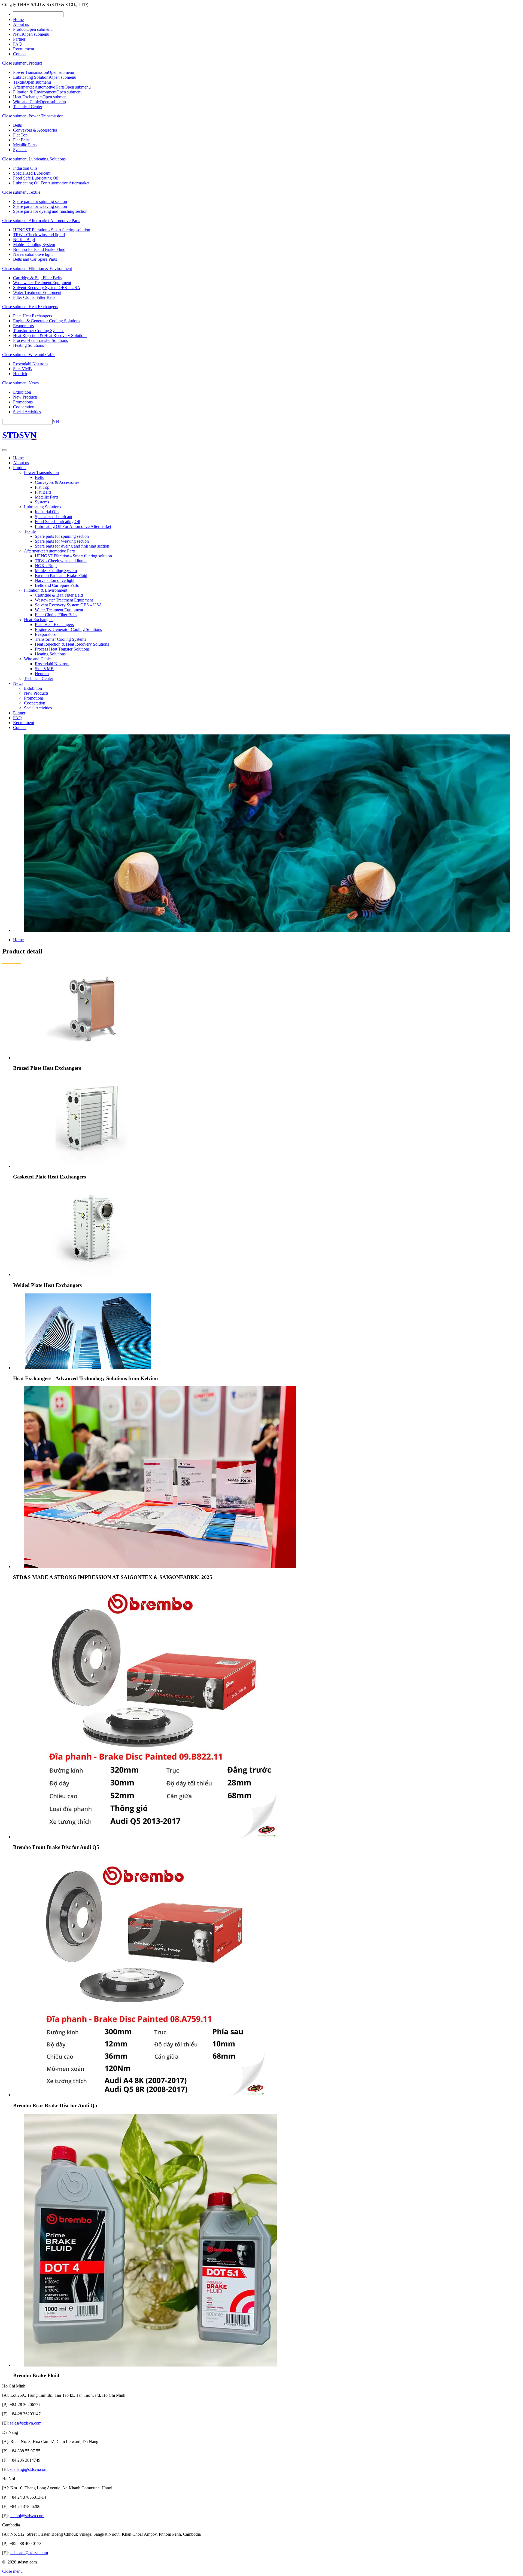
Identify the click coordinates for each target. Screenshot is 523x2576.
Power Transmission (31, 72)
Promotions (23, 402)
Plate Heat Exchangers (33, 316)
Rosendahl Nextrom (30, 364)
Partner (19, 39)
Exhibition (22, 392)
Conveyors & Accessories (35, 130)
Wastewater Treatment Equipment (42, 283)
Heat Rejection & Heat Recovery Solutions (50, 335)
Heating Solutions (28, 345)
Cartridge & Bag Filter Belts (37, 278)
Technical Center (28, 107)
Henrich (20, 374)
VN (56, 421)
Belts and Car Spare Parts (35, 259)
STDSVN (19, 435)
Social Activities (27, 412)
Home (18, 19)
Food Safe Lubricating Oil (36, 178)
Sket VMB (22, 369)
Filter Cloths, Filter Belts (34, 297)
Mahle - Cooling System (34, 244)
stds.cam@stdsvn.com (29, 2553)
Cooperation (24, 407)
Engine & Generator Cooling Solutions (47, 321)
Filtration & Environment (35, 92)
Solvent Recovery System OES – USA (47, 288)
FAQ (17, 44)
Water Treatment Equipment (37, 292)
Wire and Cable (26, 102)
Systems (20, 150)
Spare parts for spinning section (40, 201)
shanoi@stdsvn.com (27, 2516)
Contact (20, 54)
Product (20, 29)
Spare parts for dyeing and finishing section (50, 211)
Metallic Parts (25, 145)
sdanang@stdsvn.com (29, 2469)
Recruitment (24, 49)
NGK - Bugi (24, 240)
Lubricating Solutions (32, 77)
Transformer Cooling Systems (39, 331)
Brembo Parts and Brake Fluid (39, 249)
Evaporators (23, 326)
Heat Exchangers (28, 97)
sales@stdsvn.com (26, 2423)
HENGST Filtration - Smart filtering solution (52, 230)
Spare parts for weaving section (40, 206)
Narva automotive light (33, 254)
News (18, 34)
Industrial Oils (25, 168)
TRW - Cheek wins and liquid (39, 235)
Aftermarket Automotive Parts (39, 87)
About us (21, 24)
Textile (19, 82)
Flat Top (20, 135)
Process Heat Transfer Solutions (40, 340)
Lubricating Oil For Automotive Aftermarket (51, 183)
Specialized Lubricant (32, 173)
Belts (17, 125)
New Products (25, 397)
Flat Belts (21, 140)
